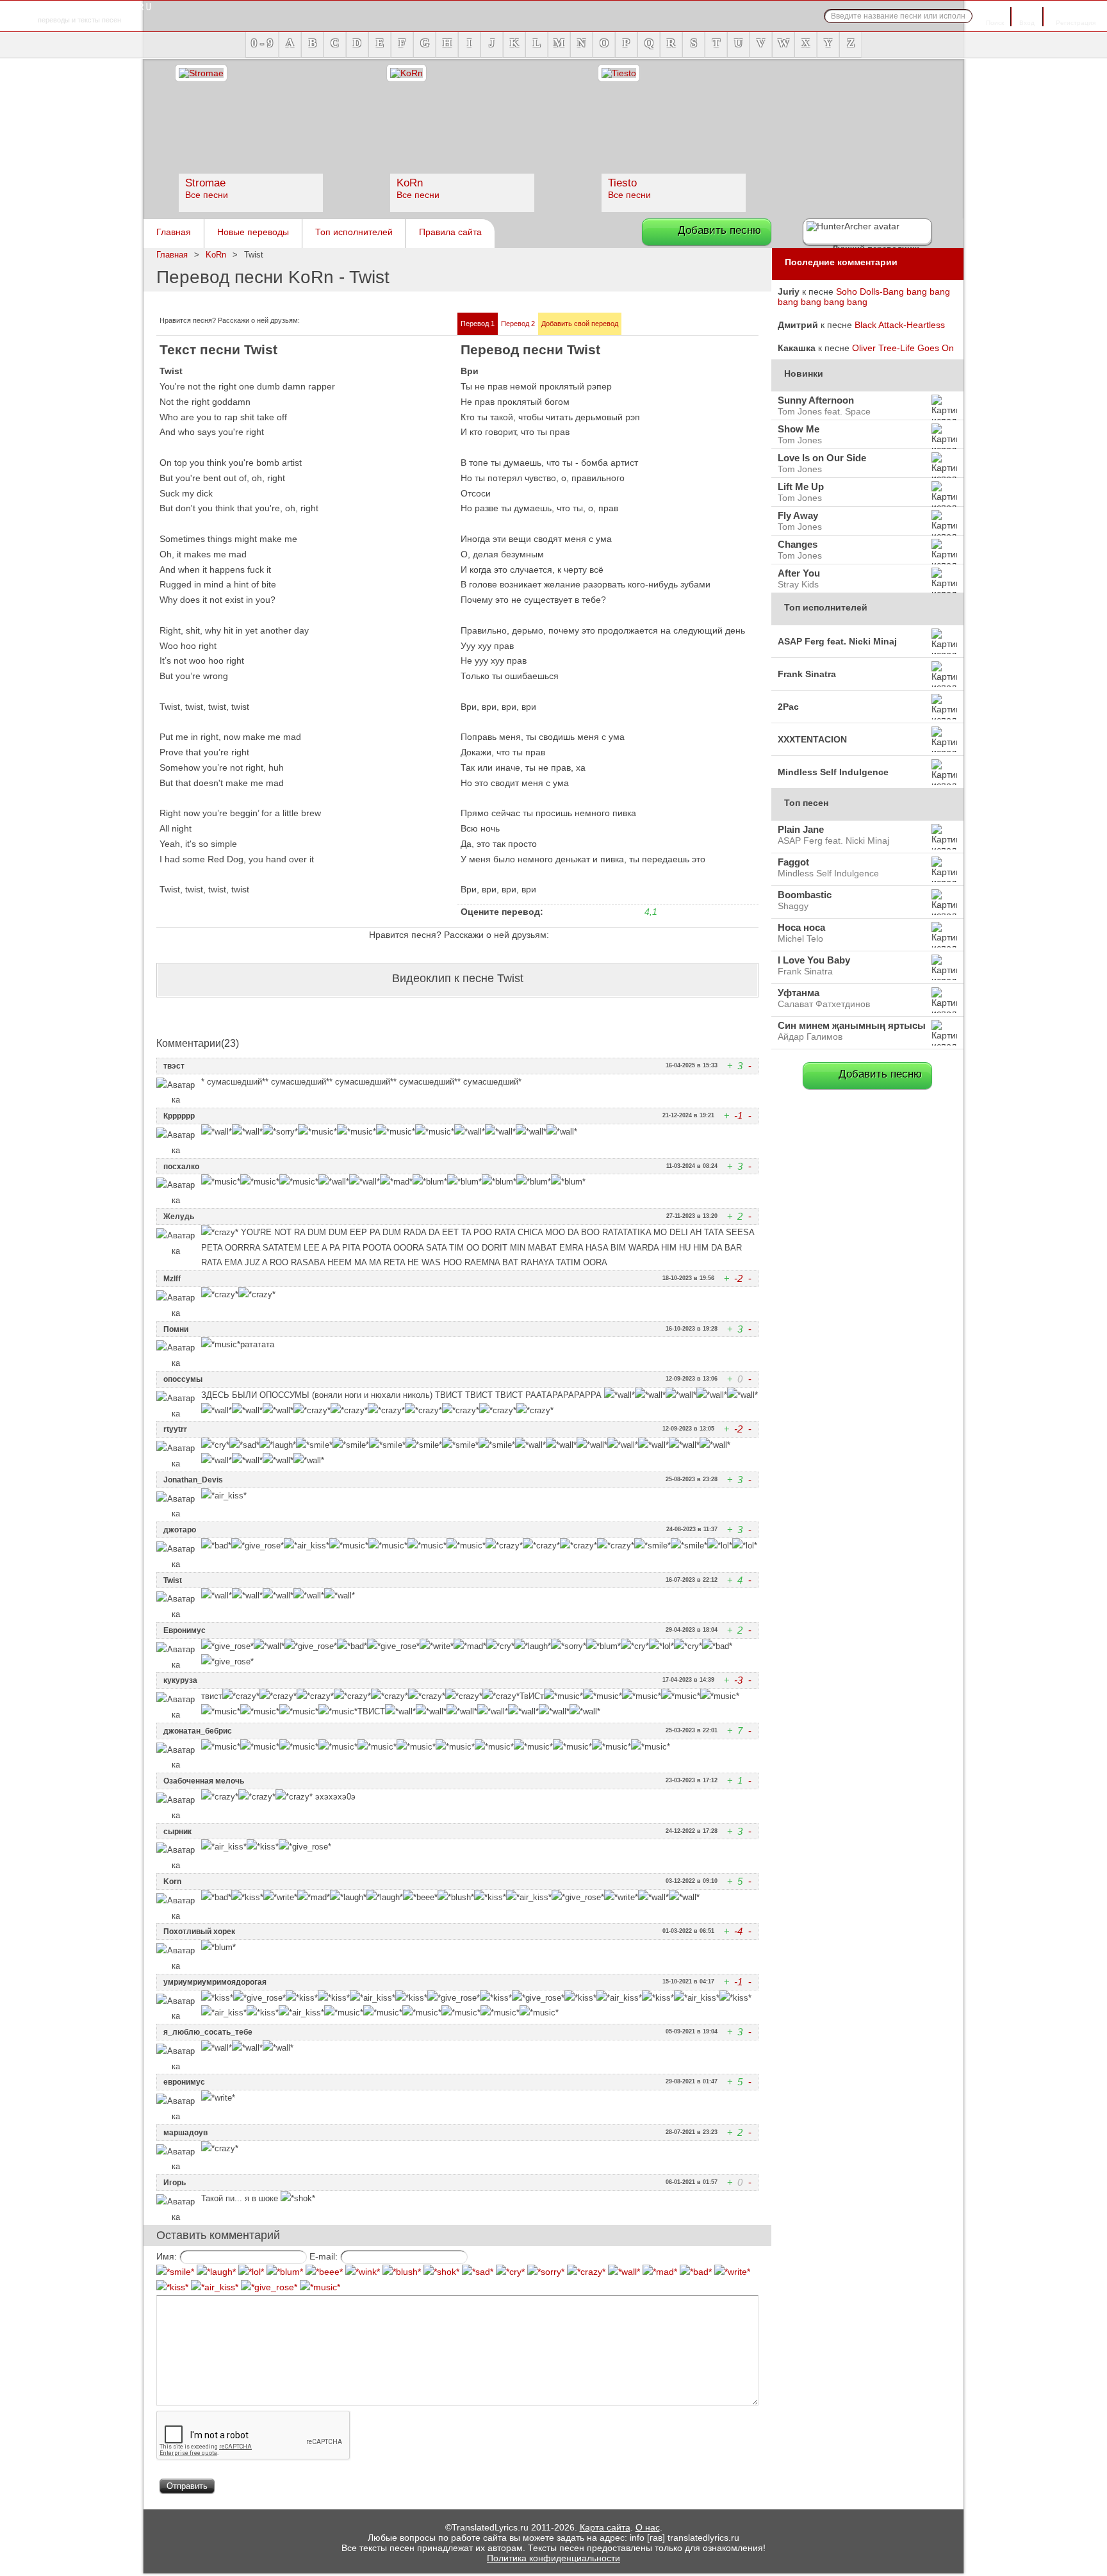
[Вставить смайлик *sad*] (478, 2272)
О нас (648, 2527)
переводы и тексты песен (79, 13)
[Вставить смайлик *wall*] (624, 2272)
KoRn (216, 255)
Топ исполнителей (354, 232)
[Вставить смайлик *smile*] (175, 2272)
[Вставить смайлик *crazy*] (586, 2272)
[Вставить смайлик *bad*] (696, 2272)
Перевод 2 (518, 324)
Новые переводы (253, 232)
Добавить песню (719, 230)
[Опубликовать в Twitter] (309, 322)
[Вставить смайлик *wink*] (363, 2272)
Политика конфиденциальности (553, 2558)
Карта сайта (605, 2527)
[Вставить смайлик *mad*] (660, 2272)
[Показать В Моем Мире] (370, 322)
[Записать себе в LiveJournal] (355, 322)
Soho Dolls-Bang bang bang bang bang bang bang (864, 297)
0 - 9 (262, 43)
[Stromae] (201, 73)
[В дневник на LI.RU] (386, 322)
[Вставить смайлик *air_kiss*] (215, 2287)
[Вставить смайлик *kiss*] (172, 2287)
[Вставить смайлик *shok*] (441, 2272)
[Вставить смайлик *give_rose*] (269, 2287)
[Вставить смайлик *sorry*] (546, 2272)
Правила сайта (450, 232)
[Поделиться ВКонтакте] (340, 322)
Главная (174, 232)
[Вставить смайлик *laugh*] (216, 2272)
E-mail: (324, 2256)
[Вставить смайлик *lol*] (251, 2272)
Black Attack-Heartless (900, 325)
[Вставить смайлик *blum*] (285, 2272)
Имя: (167, 2256)
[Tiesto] (619, 73)
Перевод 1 (478, 324)
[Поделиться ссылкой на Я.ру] (401, 322)
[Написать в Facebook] (324, 322)
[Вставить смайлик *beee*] (324, 2272)
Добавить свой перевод (580, 324)
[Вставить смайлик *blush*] (402, 2272)
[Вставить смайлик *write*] (732, 2272)
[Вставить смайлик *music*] (320, 2287)
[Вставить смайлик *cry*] (510, 2272)
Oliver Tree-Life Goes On (903, 348)
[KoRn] (406, 73)
